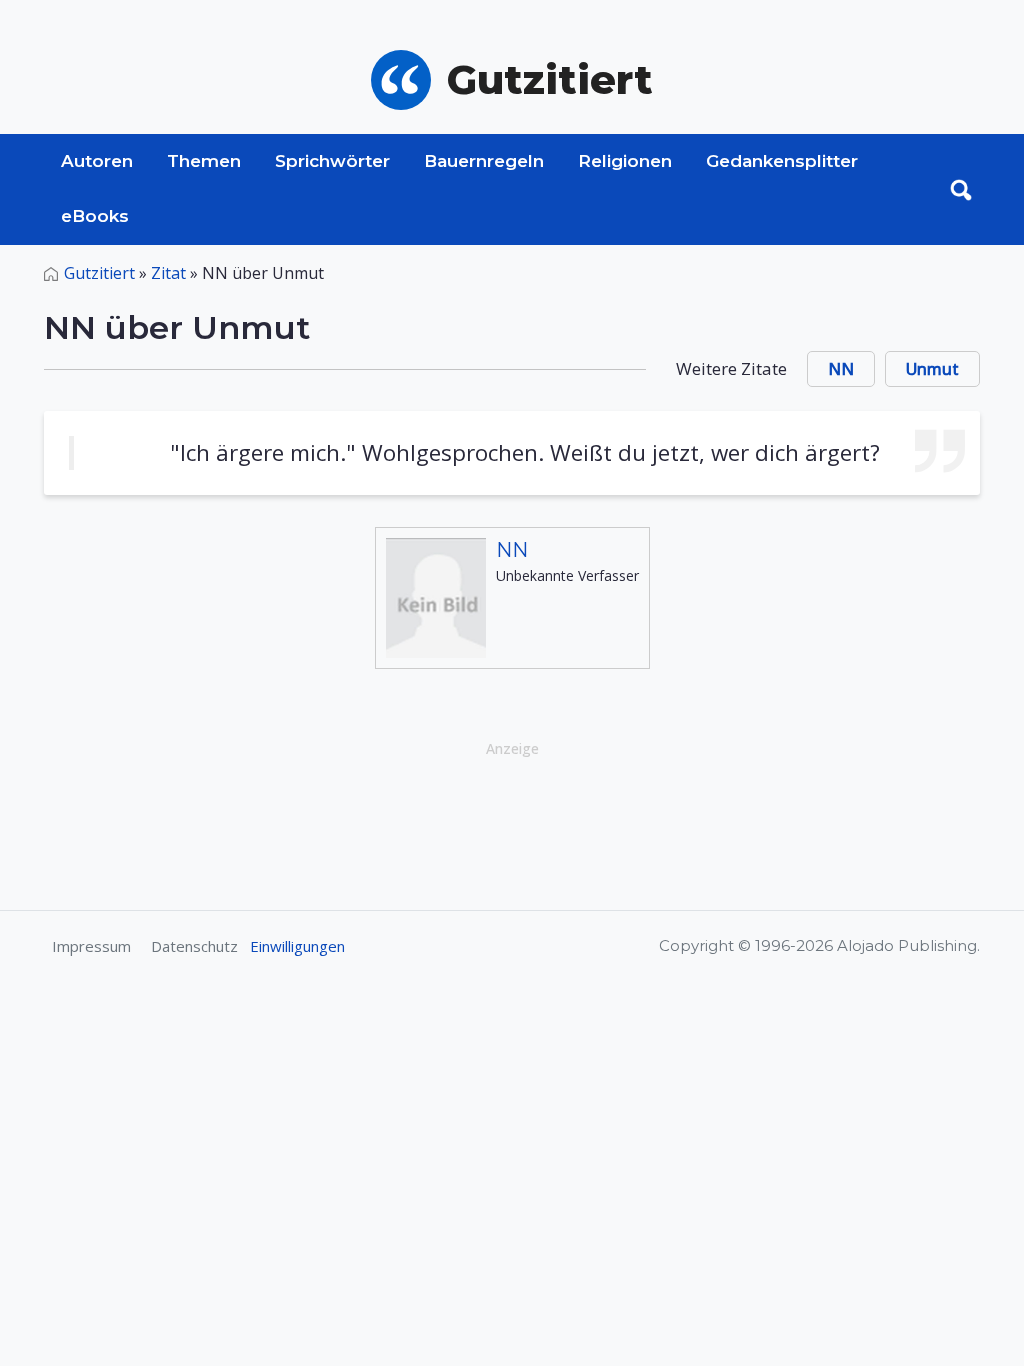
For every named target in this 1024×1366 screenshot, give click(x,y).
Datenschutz (194, 946)
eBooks (95, 216)
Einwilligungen (297, 946)
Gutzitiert (99, 273)
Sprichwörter (332, 161)
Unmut (932, 369)
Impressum (91, 946)
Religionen (625, 161)
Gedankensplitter (782, 161)
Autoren (97, 161)
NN (841, 369)
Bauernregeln (484, 161)
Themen (204, 161)
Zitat (168, 273)
